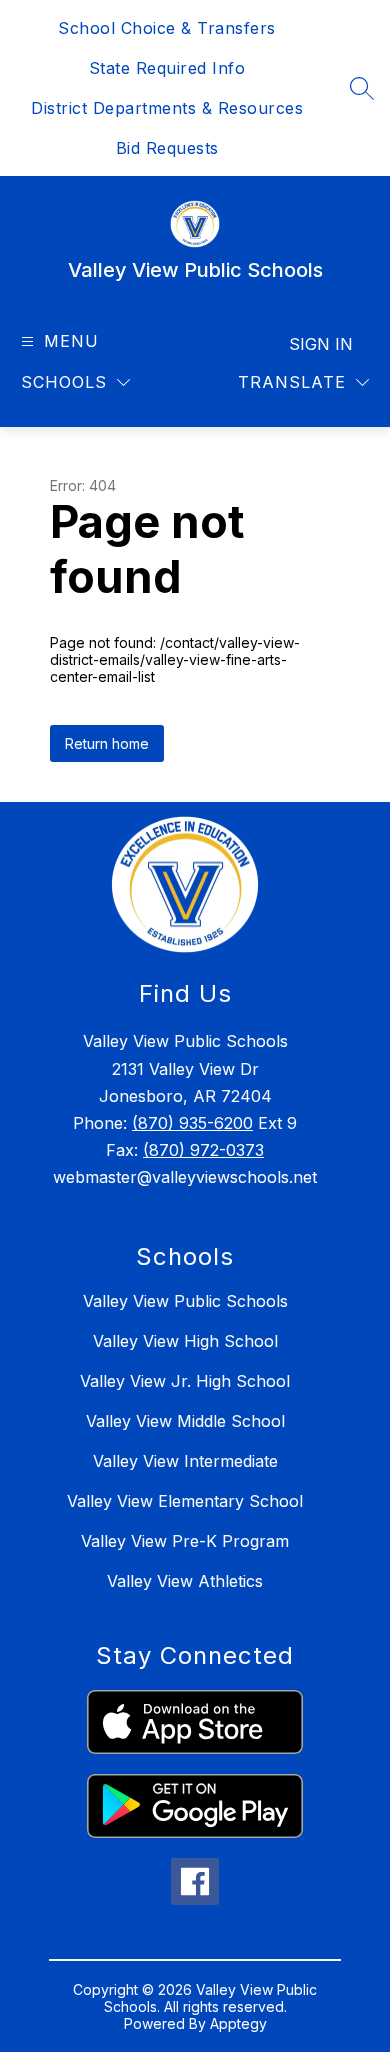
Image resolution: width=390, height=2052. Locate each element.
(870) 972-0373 (203, 1150)
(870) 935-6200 (192, 1123)
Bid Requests (167, 148)
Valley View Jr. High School (185, 1381)
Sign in (321, 344)
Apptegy (238, 2023)
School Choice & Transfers (167, 28)
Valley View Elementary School (185, 1501)
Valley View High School (185, 1341)
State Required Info (167, 68)
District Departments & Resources (167, 108)
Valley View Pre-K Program (185, 1541)
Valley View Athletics (185, 1581)
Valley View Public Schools (185, 1301)
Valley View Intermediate (185, 1461)
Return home (107, 743)
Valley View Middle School (185, 1421)
